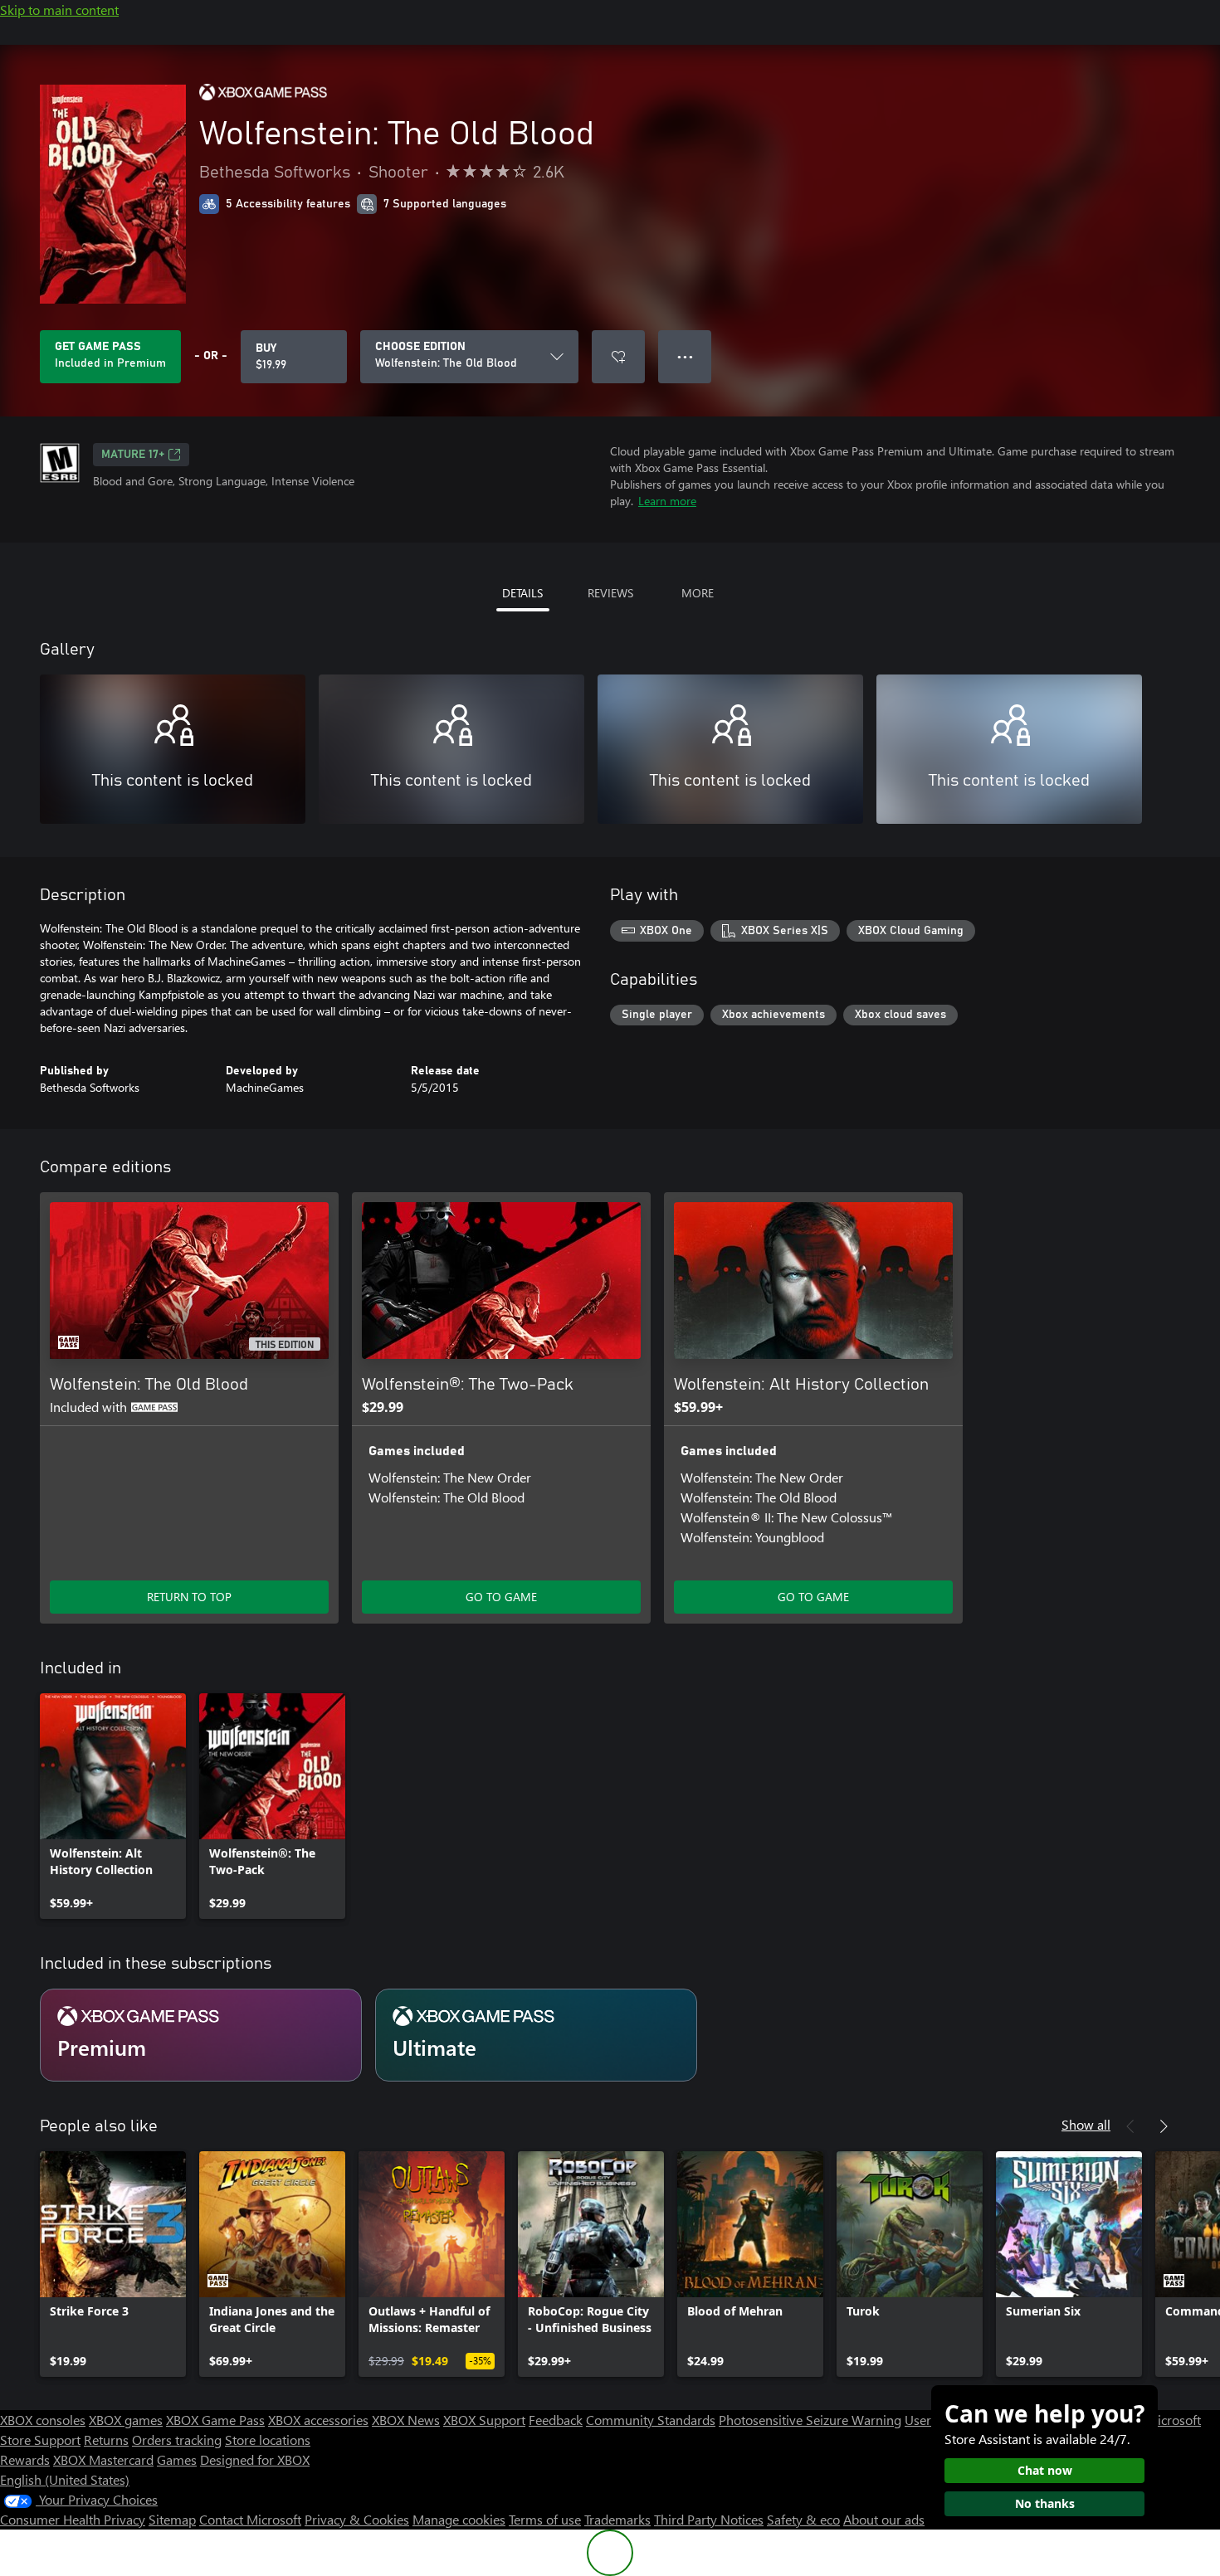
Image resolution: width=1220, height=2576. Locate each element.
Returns (106, 2440)
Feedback (556, 2420)
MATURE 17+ (133, 455)
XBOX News (406, 2420)
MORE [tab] (698, 593)
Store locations (268, 2440)
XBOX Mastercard (103, 2459)
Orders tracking (177, 2440)
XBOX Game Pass (215, 2420)
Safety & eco (803, 2519)
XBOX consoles (43, 2420)
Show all (1086, 2124)
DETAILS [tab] (522, 593)
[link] (113, 1806)
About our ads (884, 2519)
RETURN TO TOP (189, 1597)
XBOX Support (484, 2420)
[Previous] (1130, 2126)
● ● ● (685, 356)
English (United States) (65, 2479)
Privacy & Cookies (357, 2519)
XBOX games (126, 2420)
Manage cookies (459, 2519)
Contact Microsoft (250, 2519)
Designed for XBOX (255, 2459)
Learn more (667, 501)
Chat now (1045, 2470)
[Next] (1164, 2126)
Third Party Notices (709, 2519)
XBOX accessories (318, 2420)
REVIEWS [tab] (610, 593)
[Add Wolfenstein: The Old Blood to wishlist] (618, 357)
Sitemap (172, 2519)
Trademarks (617, 2519)
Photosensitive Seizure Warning (810, 2420)
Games (177, 2459)
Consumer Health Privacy (73, 2519)
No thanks (1045, 2503)
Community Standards (651, 2420)
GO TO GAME (501, 1597)
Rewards (25, 2459)
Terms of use (545, 2519)
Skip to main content (59, 10)
